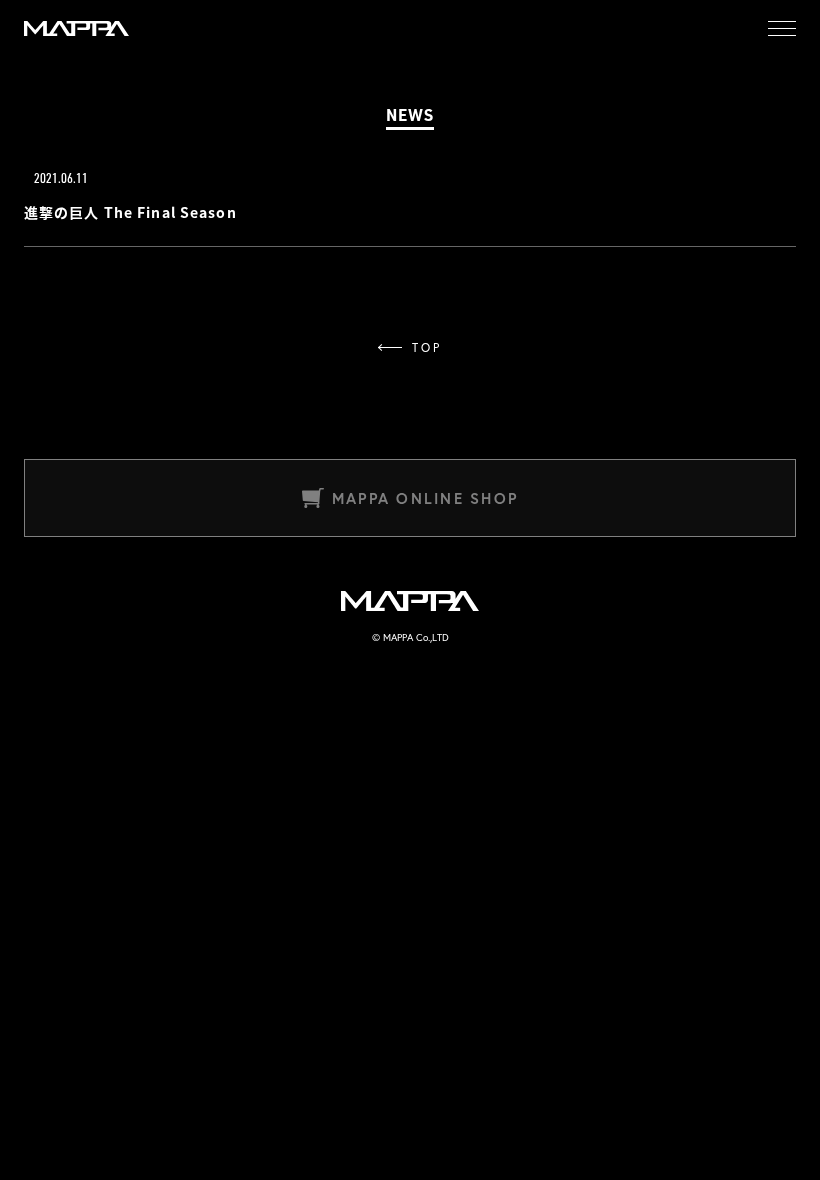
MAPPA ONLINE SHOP (425, 498)
